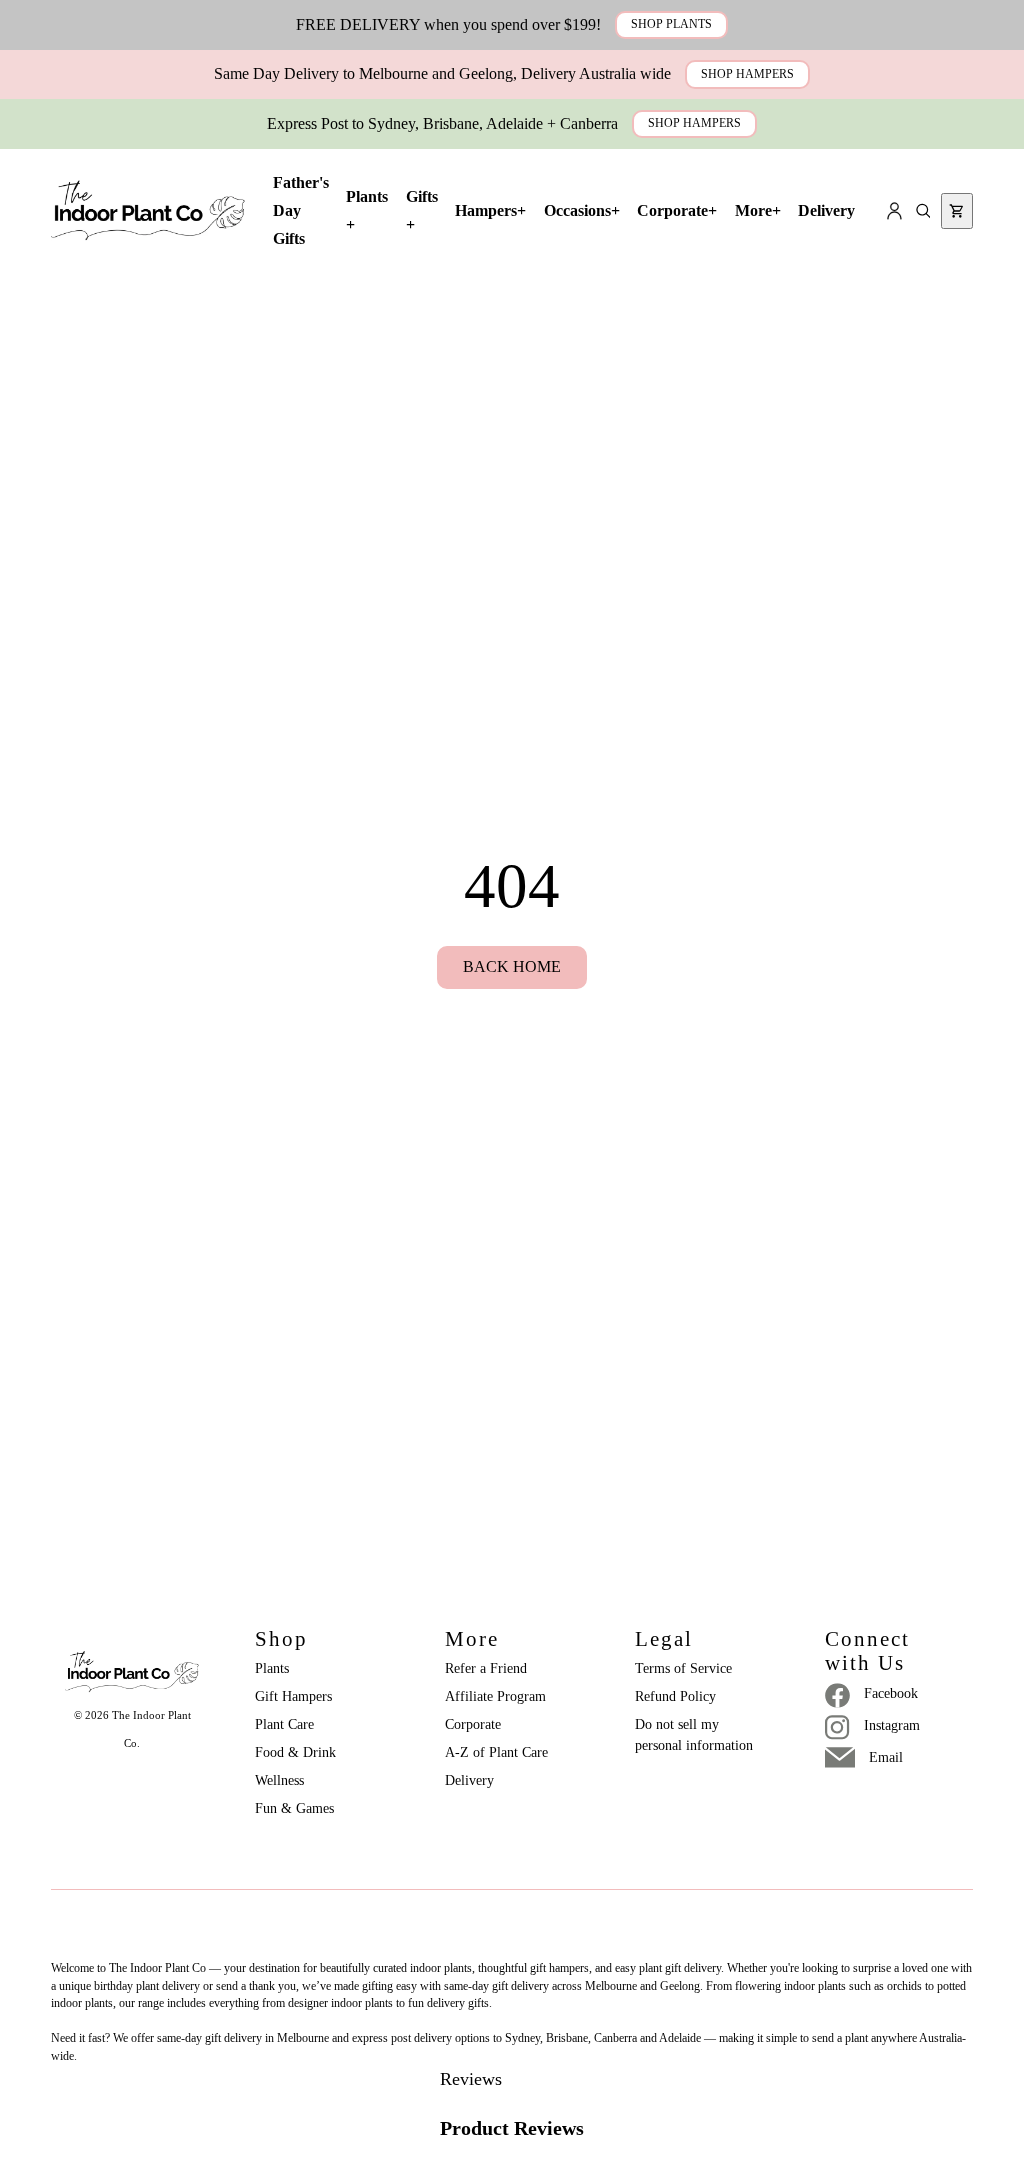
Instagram (892, 1725)
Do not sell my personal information (694, 1735)
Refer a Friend (486, 1668)
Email (886, 1757)
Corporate (473, 1724)
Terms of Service (683, 1668)
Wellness (279, 1780)
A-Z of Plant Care (496, 1752)
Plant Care (284, 1724)
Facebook (891, 1693)
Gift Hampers (293, 1696)
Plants (272, 1668)
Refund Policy (675, 1696)
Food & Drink (295, 1752)
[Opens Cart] (957, 211)
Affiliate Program (495, 1696)
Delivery (469, 1780)
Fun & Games (294, 1808)
